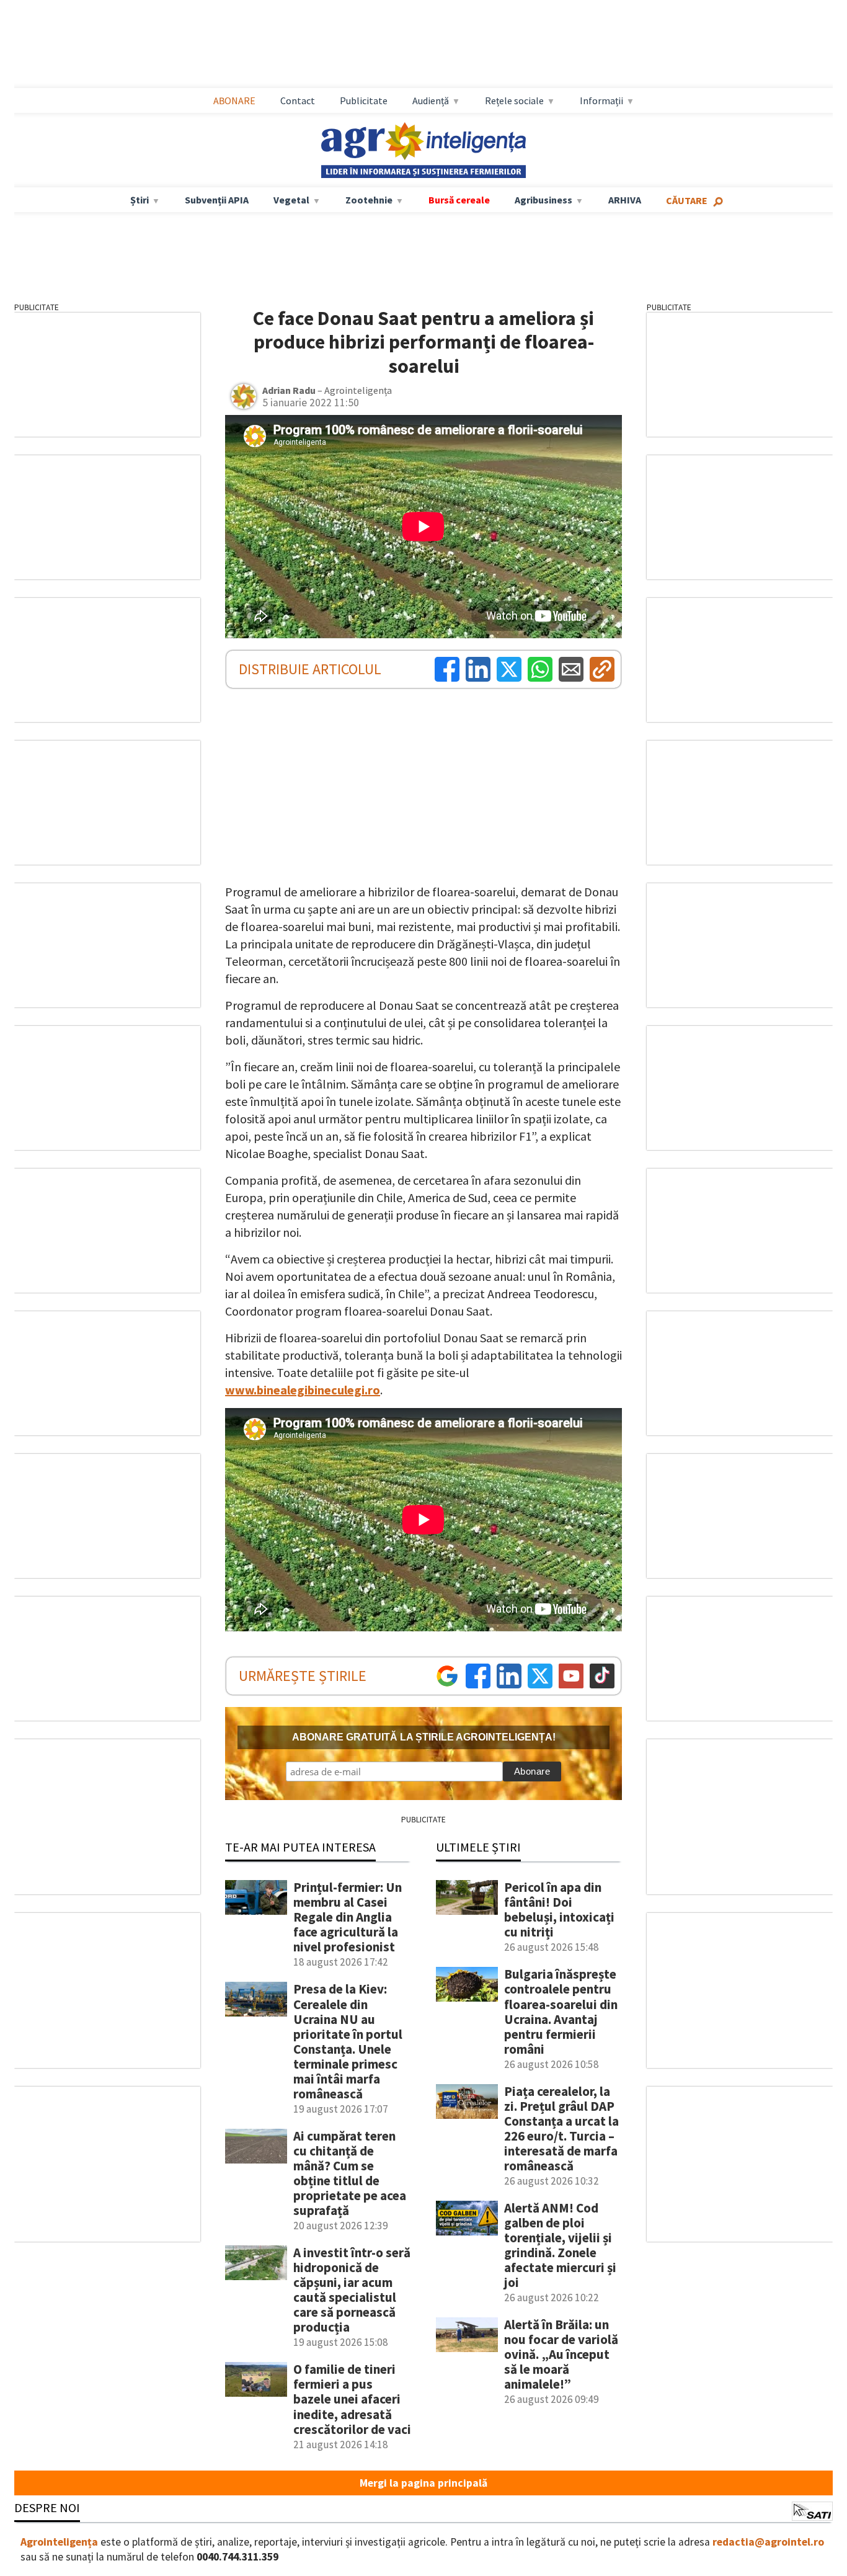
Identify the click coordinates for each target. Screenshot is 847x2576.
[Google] (447, 1676)
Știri (140, 200)
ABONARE (234, 100)
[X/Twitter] (540, 1676)
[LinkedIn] (478, 669)
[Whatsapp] (540, 669)
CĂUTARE (687, 200)
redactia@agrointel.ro (768, 2542)
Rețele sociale (514, 100)
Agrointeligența (59, 2542)
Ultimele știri (478, 1847)
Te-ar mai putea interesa (300, 1847)
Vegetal (291, 200)
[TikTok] (602, 1676)
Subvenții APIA (217, 200)
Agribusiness (543, 200)
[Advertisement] (423, 44)
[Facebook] (447, 669)
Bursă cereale (459, 200)
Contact (298, 100)
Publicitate (364, 100)
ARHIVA (625, 200)
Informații (601, 100)
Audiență (431, 100)
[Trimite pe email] (571, 669)
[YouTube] (571, 1676)
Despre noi (47, 2507)
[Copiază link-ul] (602, 669)
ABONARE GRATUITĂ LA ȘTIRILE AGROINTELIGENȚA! (424, 1737)
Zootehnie (369, 200)
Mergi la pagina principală (423, 2483)
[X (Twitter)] (509, 669)
